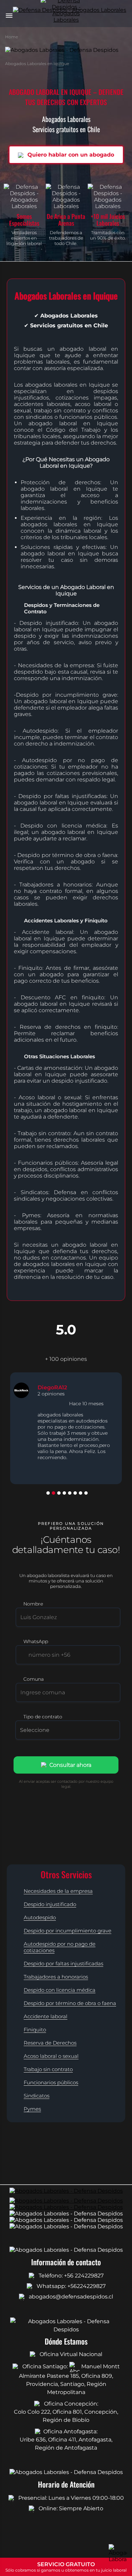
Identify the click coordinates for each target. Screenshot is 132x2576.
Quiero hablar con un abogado (70, 155)
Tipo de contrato (43, 1717)
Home (12, 37)
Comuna (34, 1679)
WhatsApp (36, 1641)
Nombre (33, 1604)
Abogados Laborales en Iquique (37, 64)
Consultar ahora (70, 1765)
